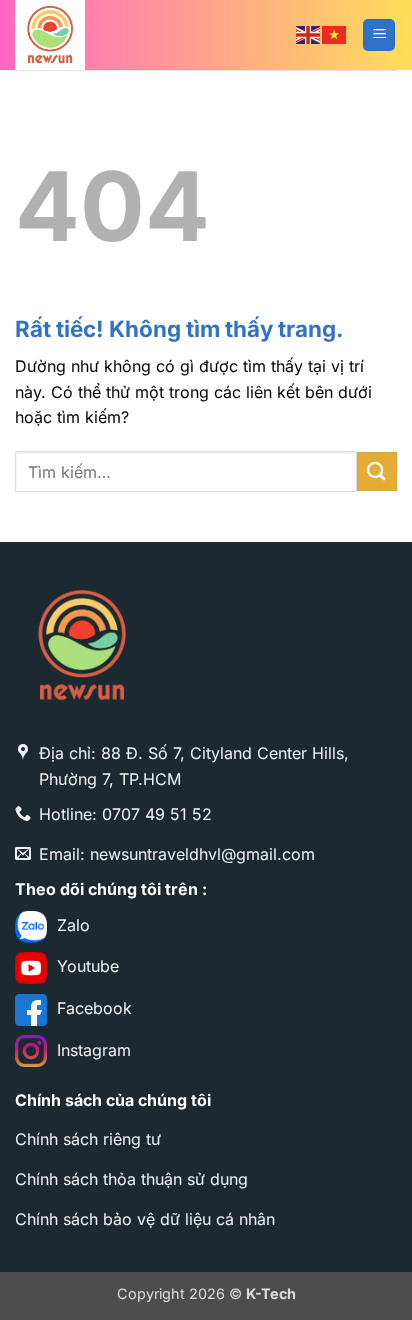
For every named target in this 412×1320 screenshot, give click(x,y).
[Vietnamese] (335, 34)
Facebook (89, 1008)
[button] (379, 35)
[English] (309, 34)
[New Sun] (115, 35)
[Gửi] (377, 471)
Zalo (68, 925)
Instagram (89, 1050)
